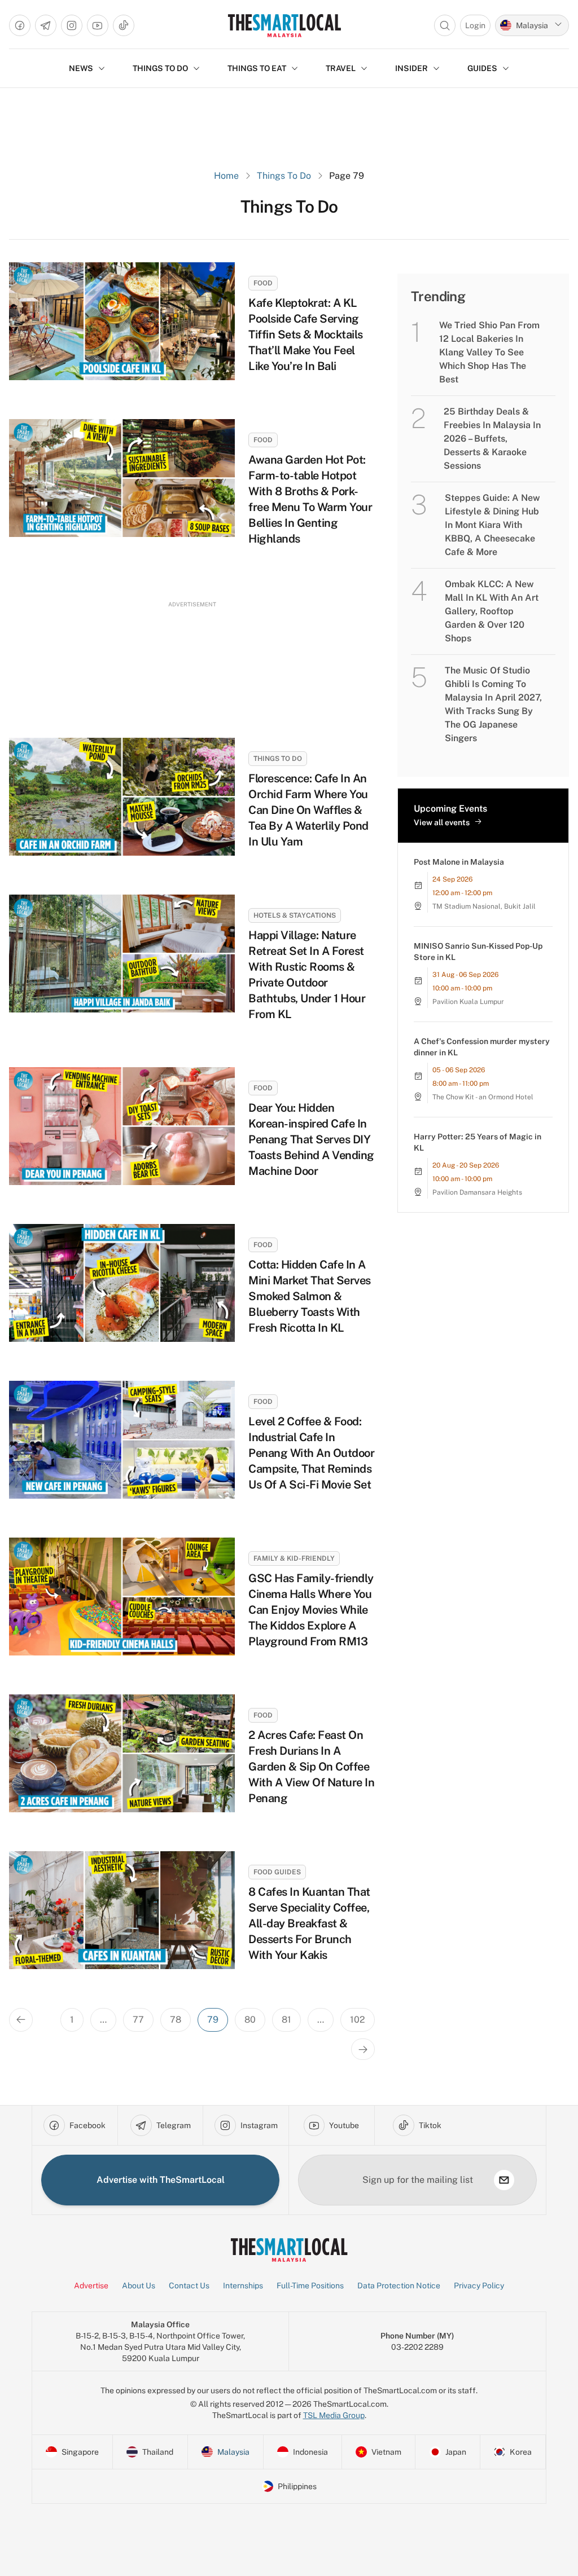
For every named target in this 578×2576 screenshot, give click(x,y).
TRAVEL (341, 68)
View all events (442, 822)
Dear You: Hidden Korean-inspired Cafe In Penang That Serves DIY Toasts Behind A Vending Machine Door (311, 1139)
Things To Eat (257, 68)
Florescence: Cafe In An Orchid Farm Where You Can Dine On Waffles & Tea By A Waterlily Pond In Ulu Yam (308, 810)
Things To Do (284, 176)
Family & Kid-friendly (294, 1558)
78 (176, 2020)
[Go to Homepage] (284, 25)
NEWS (81, 68)
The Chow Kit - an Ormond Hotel (483, 1097)
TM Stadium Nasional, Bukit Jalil (484, 906)
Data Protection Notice (399, 2286)
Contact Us (189, 2286)
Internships (243, 2286)
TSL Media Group (334, 2415)
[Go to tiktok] (124, 25)
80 (250, 2020)
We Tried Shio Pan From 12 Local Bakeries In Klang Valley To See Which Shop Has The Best (489, 352)
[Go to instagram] (72, 25)
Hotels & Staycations (295, 915)
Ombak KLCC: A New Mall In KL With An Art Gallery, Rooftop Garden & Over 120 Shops (492, 611)
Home (226, 176)
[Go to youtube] (98, 25)
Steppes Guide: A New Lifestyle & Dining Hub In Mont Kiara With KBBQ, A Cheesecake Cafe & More (492, 525)
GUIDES (482, 68)
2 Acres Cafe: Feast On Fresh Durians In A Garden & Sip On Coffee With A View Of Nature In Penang (311, 1767)
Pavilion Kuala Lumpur (468, 1002)
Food (263, 283)
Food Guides (277, 1872)
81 (286, 2020)
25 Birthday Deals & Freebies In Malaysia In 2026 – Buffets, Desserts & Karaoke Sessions (492, 439)
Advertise (91, 2286)
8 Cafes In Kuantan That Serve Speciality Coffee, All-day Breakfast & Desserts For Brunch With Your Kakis (309, 1923)
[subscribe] (504, 2180)
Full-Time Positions (310, 2286)
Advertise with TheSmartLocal (161, 2180)
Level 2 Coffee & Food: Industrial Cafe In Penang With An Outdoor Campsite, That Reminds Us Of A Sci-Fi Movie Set (311, 1453)
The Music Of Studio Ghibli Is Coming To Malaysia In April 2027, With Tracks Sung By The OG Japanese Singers (493, 704)
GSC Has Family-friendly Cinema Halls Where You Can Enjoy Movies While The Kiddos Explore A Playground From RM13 (311, 1610)
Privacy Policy (479, 2286)
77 (138, 2020)
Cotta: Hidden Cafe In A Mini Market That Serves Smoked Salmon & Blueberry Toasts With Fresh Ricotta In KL (310, 1296)
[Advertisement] (192, 659)
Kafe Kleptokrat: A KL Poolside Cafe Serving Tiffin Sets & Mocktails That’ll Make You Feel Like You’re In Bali (306, 334)
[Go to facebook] (20, 25)
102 (358, 2020)
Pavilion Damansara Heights (477, 1192)
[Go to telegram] (46, 25)
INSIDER (411, 68)
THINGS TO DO (160, 68)
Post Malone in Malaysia (459, 862)
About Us (139, 2286)
